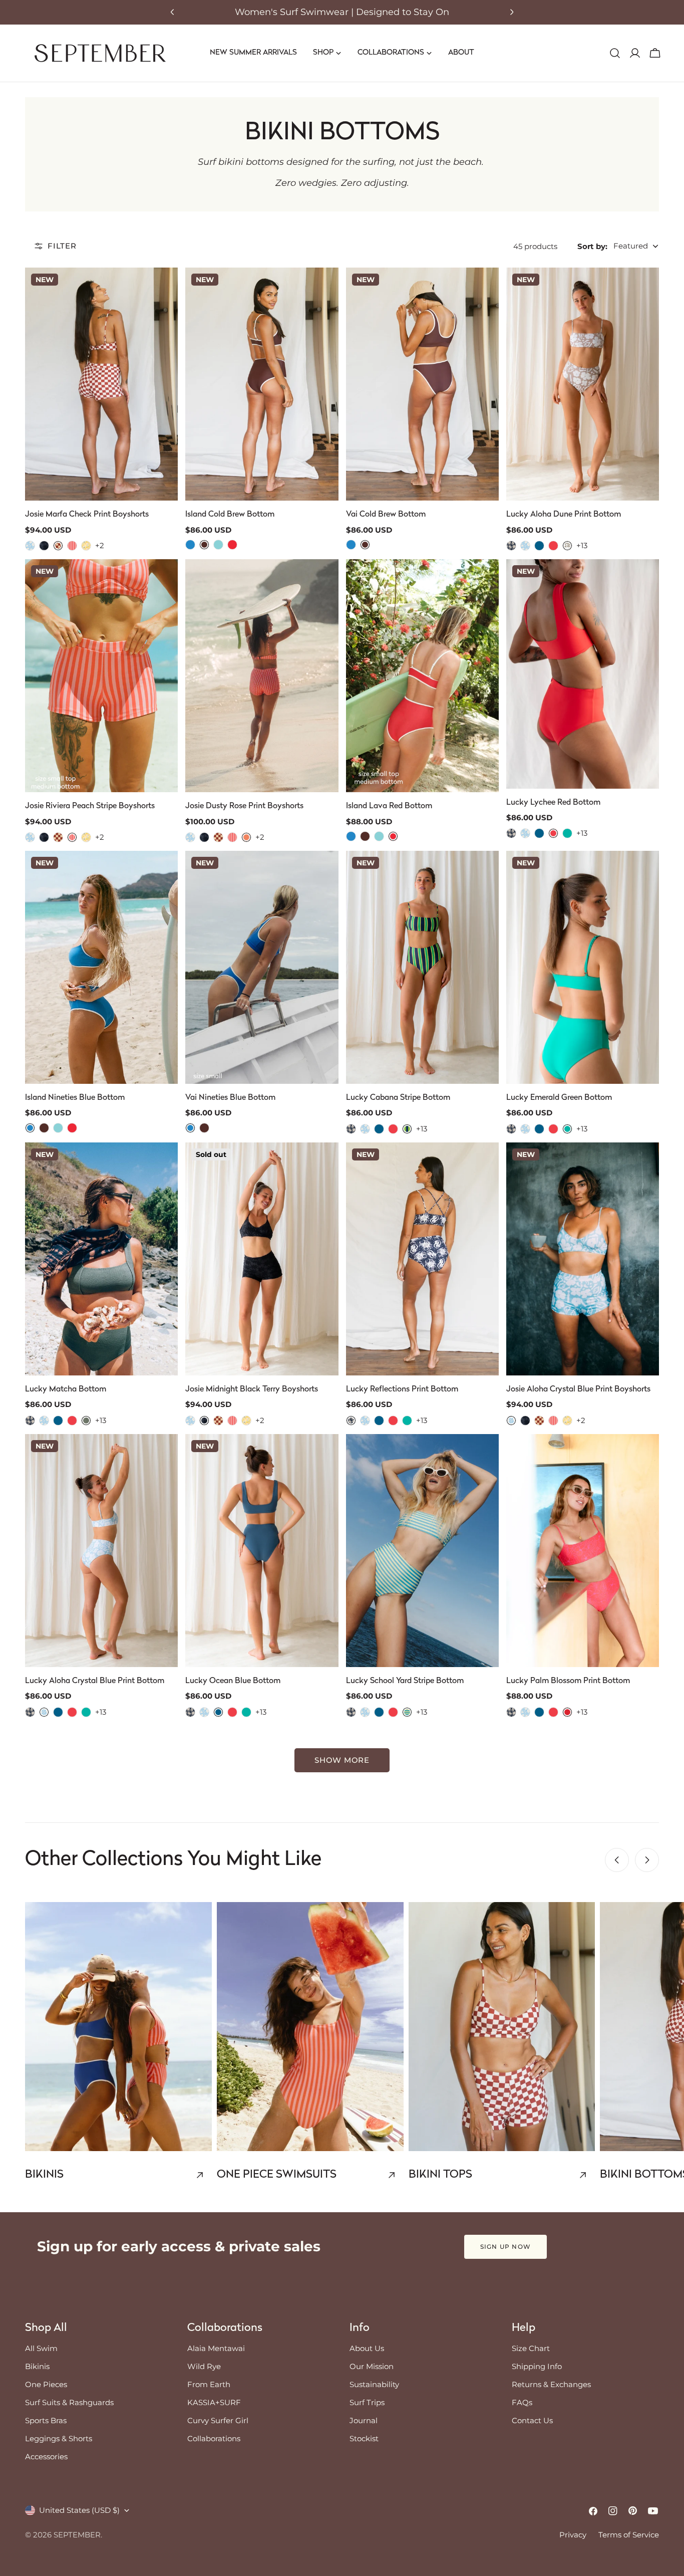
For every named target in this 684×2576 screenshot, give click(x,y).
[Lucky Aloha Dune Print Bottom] (583, 384)
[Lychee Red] (553, 546)
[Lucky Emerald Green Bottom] (583, 967)
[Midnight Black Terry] (44, 546)
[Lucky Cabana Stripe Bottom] (422, 967)
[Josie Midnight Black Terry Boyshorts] (262, 1259)
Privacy (573, 2535)
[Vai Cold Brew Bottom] (422, 384)
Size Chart (531, 2348)
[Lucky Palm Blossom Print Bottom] (583, 1551)
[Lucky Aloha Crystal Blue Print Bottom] (101, 1551)
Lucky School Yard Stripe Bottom (405, 1681)
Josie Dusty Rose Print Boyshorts (244, 806)
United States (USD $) (79, 2510)
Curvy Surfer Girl (218, 2420)
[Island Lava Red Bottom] (422, 676)
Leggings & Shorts (59, 2438)
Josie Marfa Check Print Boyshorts (87, 515)
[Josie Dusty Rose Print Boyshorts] (262, 676)
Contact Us (532, 2420)
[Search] (615, 53)
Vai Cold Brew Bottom (386, 515)
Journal (364, 2420)
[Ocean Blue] (539, 546)
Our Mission (372, 2366)
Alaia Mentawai (216, 2348)
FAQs (522, 2402)
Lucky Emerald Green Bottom (559, 1098)
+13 (582, 545)
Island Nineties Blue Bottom (75, 1098)
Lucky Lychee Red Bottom (553, 803)
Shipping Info (537, 2366)
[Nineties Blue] (190, 545)
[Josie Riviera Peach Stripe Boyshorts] (101, 676)
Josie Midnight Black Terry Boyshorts (252, 1389)
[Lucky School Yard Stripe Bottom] (422, 1551)
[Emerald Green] (567, 833)
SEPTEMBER (77, 2535)
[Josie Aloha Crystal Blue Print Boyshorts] (583, 1259)
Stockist (364, 2438)
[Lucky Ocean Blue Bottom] (262, 1551)
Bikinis (37, 2366)
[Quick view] (163, 290)
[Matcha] (86, 1421)
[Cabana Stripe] (407, 1129)
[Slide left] (617, 1860)
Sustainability (374, 2384)
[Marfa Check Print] (58, 546)
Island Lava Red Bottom (389, 806)
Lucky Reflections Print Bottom (402, 1389)
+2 (100, 545)
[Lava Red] (232, 545)
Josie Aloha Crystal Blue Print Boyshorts (578, 1389)
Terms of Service (629, 2535)
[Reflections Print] (511, 546)
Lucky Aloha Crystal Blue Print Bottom (95, 1681)
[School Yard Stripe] (407, 1712)
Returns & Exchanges (551, 2384)
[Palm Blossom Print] (567, 1712)
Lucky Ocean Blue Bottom (233, 1681)
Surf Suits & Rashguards (69, 2402)
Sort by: (592, 246)
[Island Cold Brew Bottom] (262, 384)
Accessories (46, 2456)
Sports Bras (46, 2420)
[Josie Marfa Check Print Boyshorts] (101, 384)
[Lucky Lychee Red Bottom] (583, 674)
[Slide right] (647, 1860)
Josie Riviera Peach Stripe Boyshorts (90, 806)
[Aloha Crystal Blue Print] (30, 546)
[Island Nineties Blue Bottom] (101, 967)
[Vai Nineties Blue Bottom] (262, 967)
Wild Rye (204, 2366)
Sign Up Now (505, 2247)
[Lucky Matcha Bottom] (101, 1259)
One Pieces (46, 2384)
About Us (367, 2348)
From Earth (209, 2384)
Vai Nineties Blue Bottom (230, 1098)
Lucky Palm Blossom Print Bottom (568, 1681)
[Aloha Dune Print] (567, 546)
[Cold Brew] (204, 545)
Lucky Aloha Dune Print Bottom (564, 515)
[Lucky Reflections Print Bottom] (422, 1259)
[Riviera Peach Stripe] (72, 546)
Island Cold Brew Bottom (230, 515)
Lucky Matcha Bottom (66, 1389)
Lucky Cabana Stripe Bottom (398, 1098)
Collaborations (214, 2438)
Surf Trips (367, 2402)
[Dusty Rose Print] (246, 837)
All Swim (41, 2348)
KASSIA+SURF (214, 2402)
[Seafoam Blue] (218, 545)
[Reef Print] (86, 546)
